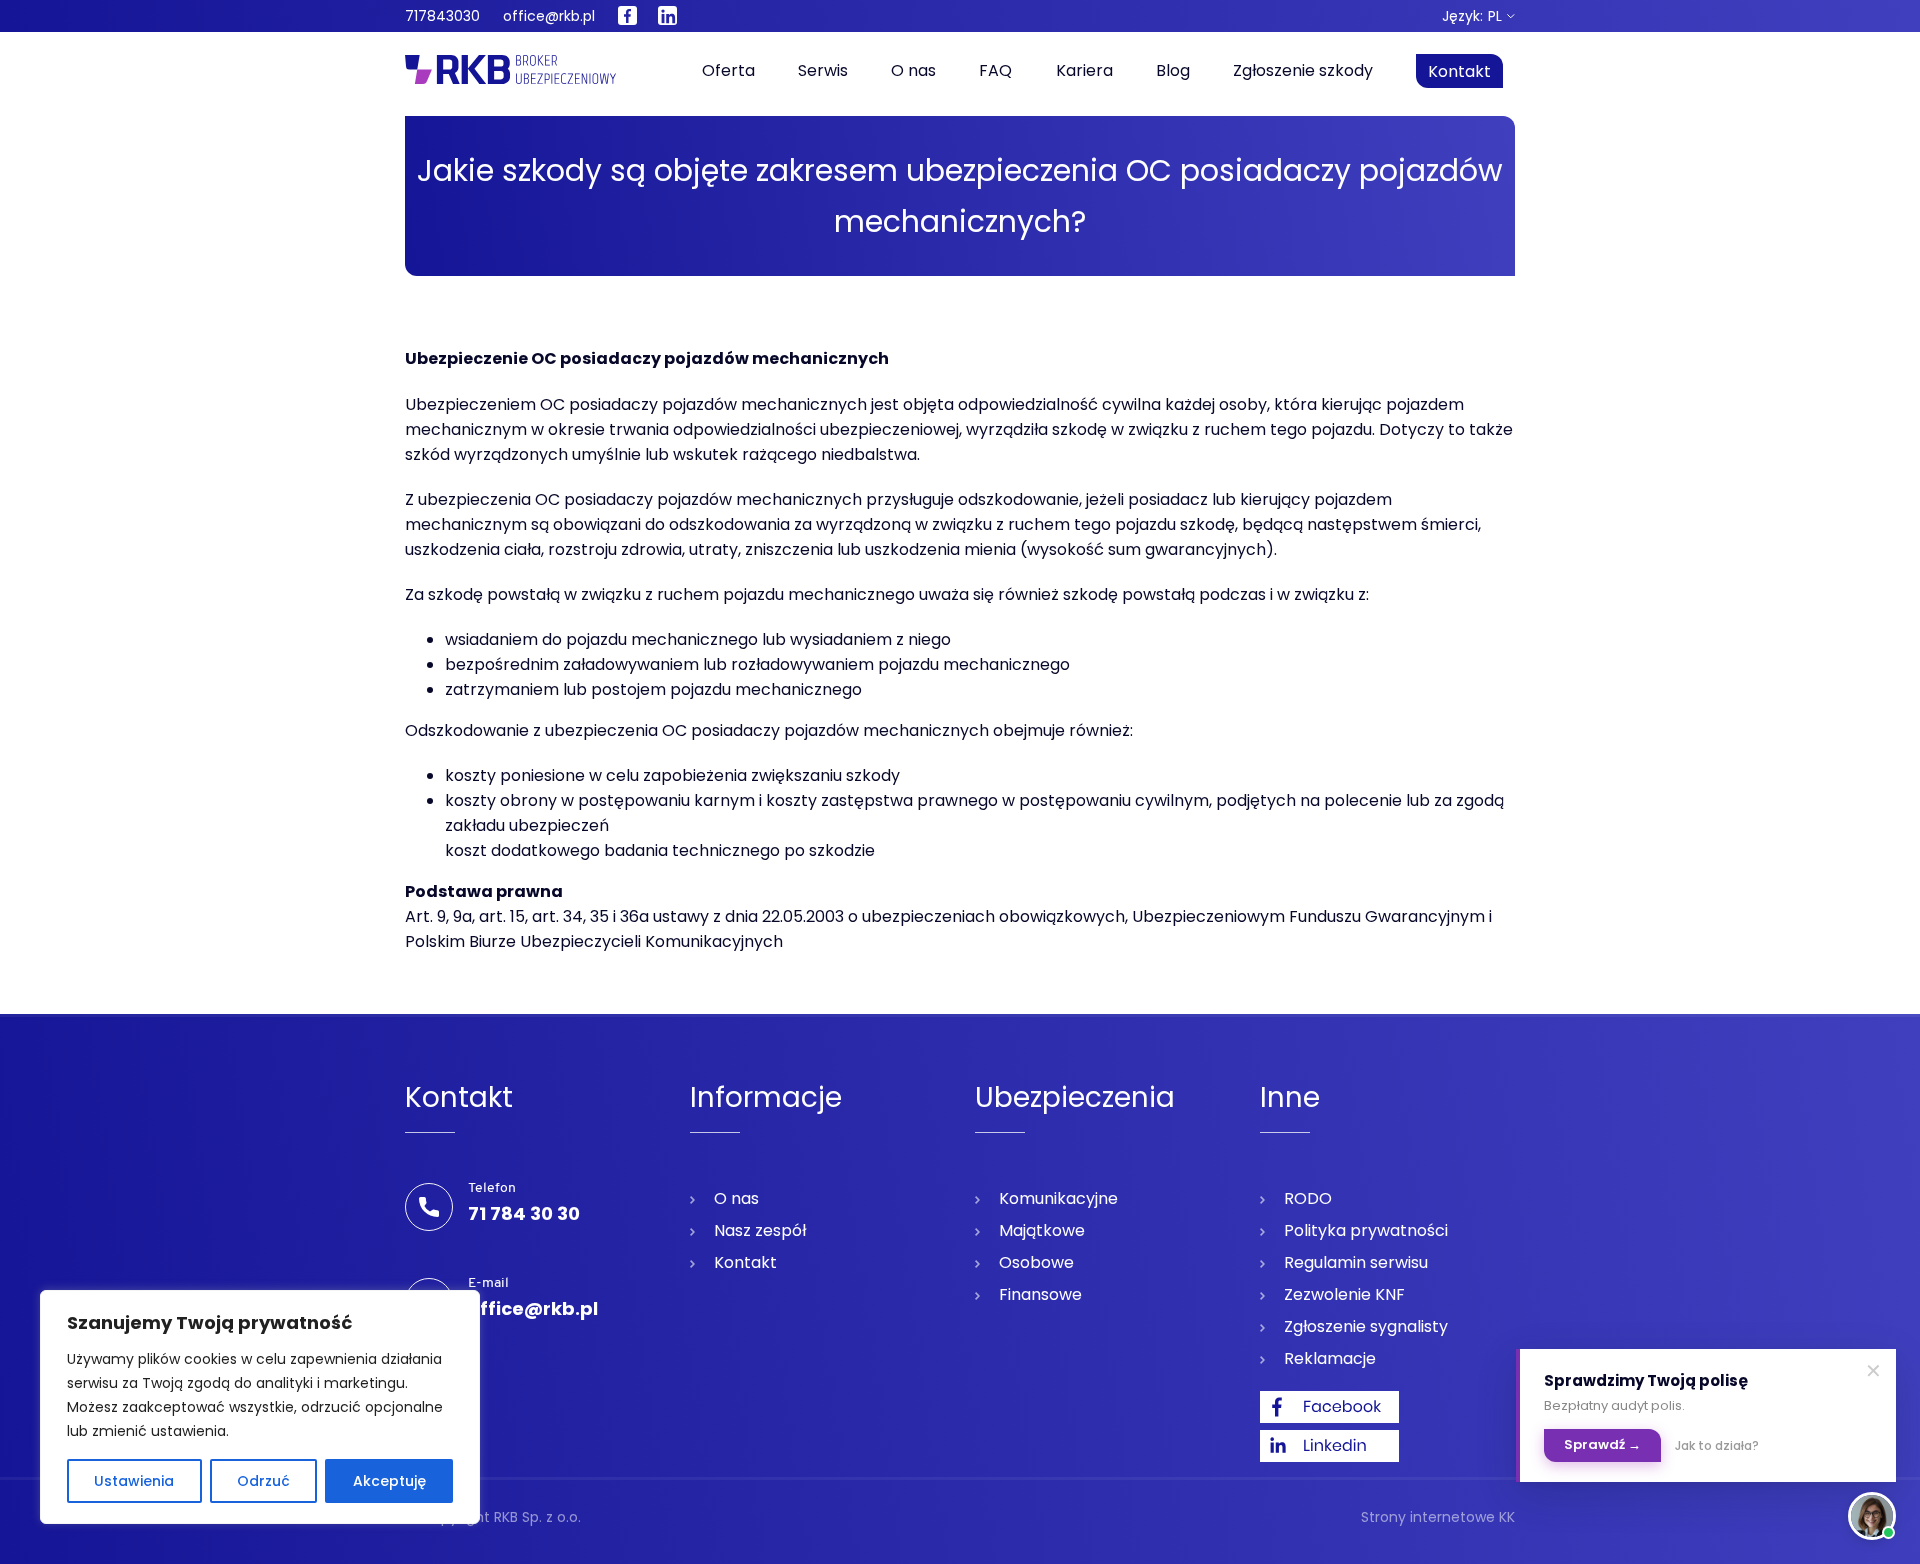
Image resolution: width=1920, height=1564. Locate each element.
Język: (1472, 16)
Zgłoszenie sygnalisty (1366, 1326)
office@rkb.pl (549, 16)
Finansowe (1040, 1294)
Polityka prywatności (1366, 1230)
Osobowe (1036, 1262)
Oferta (728, 70)
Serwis (823, 70)
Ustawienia (134, 1481)
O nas (913, 70)
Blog (1173, 70)
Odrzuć (263, 1481)
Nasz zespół (760, 1230)
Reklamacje (1330, 1358)
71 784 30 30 (524, 1213)
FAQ (995, 70)
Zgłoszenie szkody (1303, 70)
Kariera (1084, 70)
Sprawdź (1602, 1444)
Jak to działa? (1717, 1445)
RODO (1308, 1198)
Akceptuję (389, 1481)
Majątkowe (1042, 1230)
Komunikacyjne (1058, 1198)
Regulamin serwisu (1356, 1262)
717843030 (442, 16)
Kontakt (1459, 71)
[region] (260, 1407)
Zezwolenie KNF (1344, 1294)
